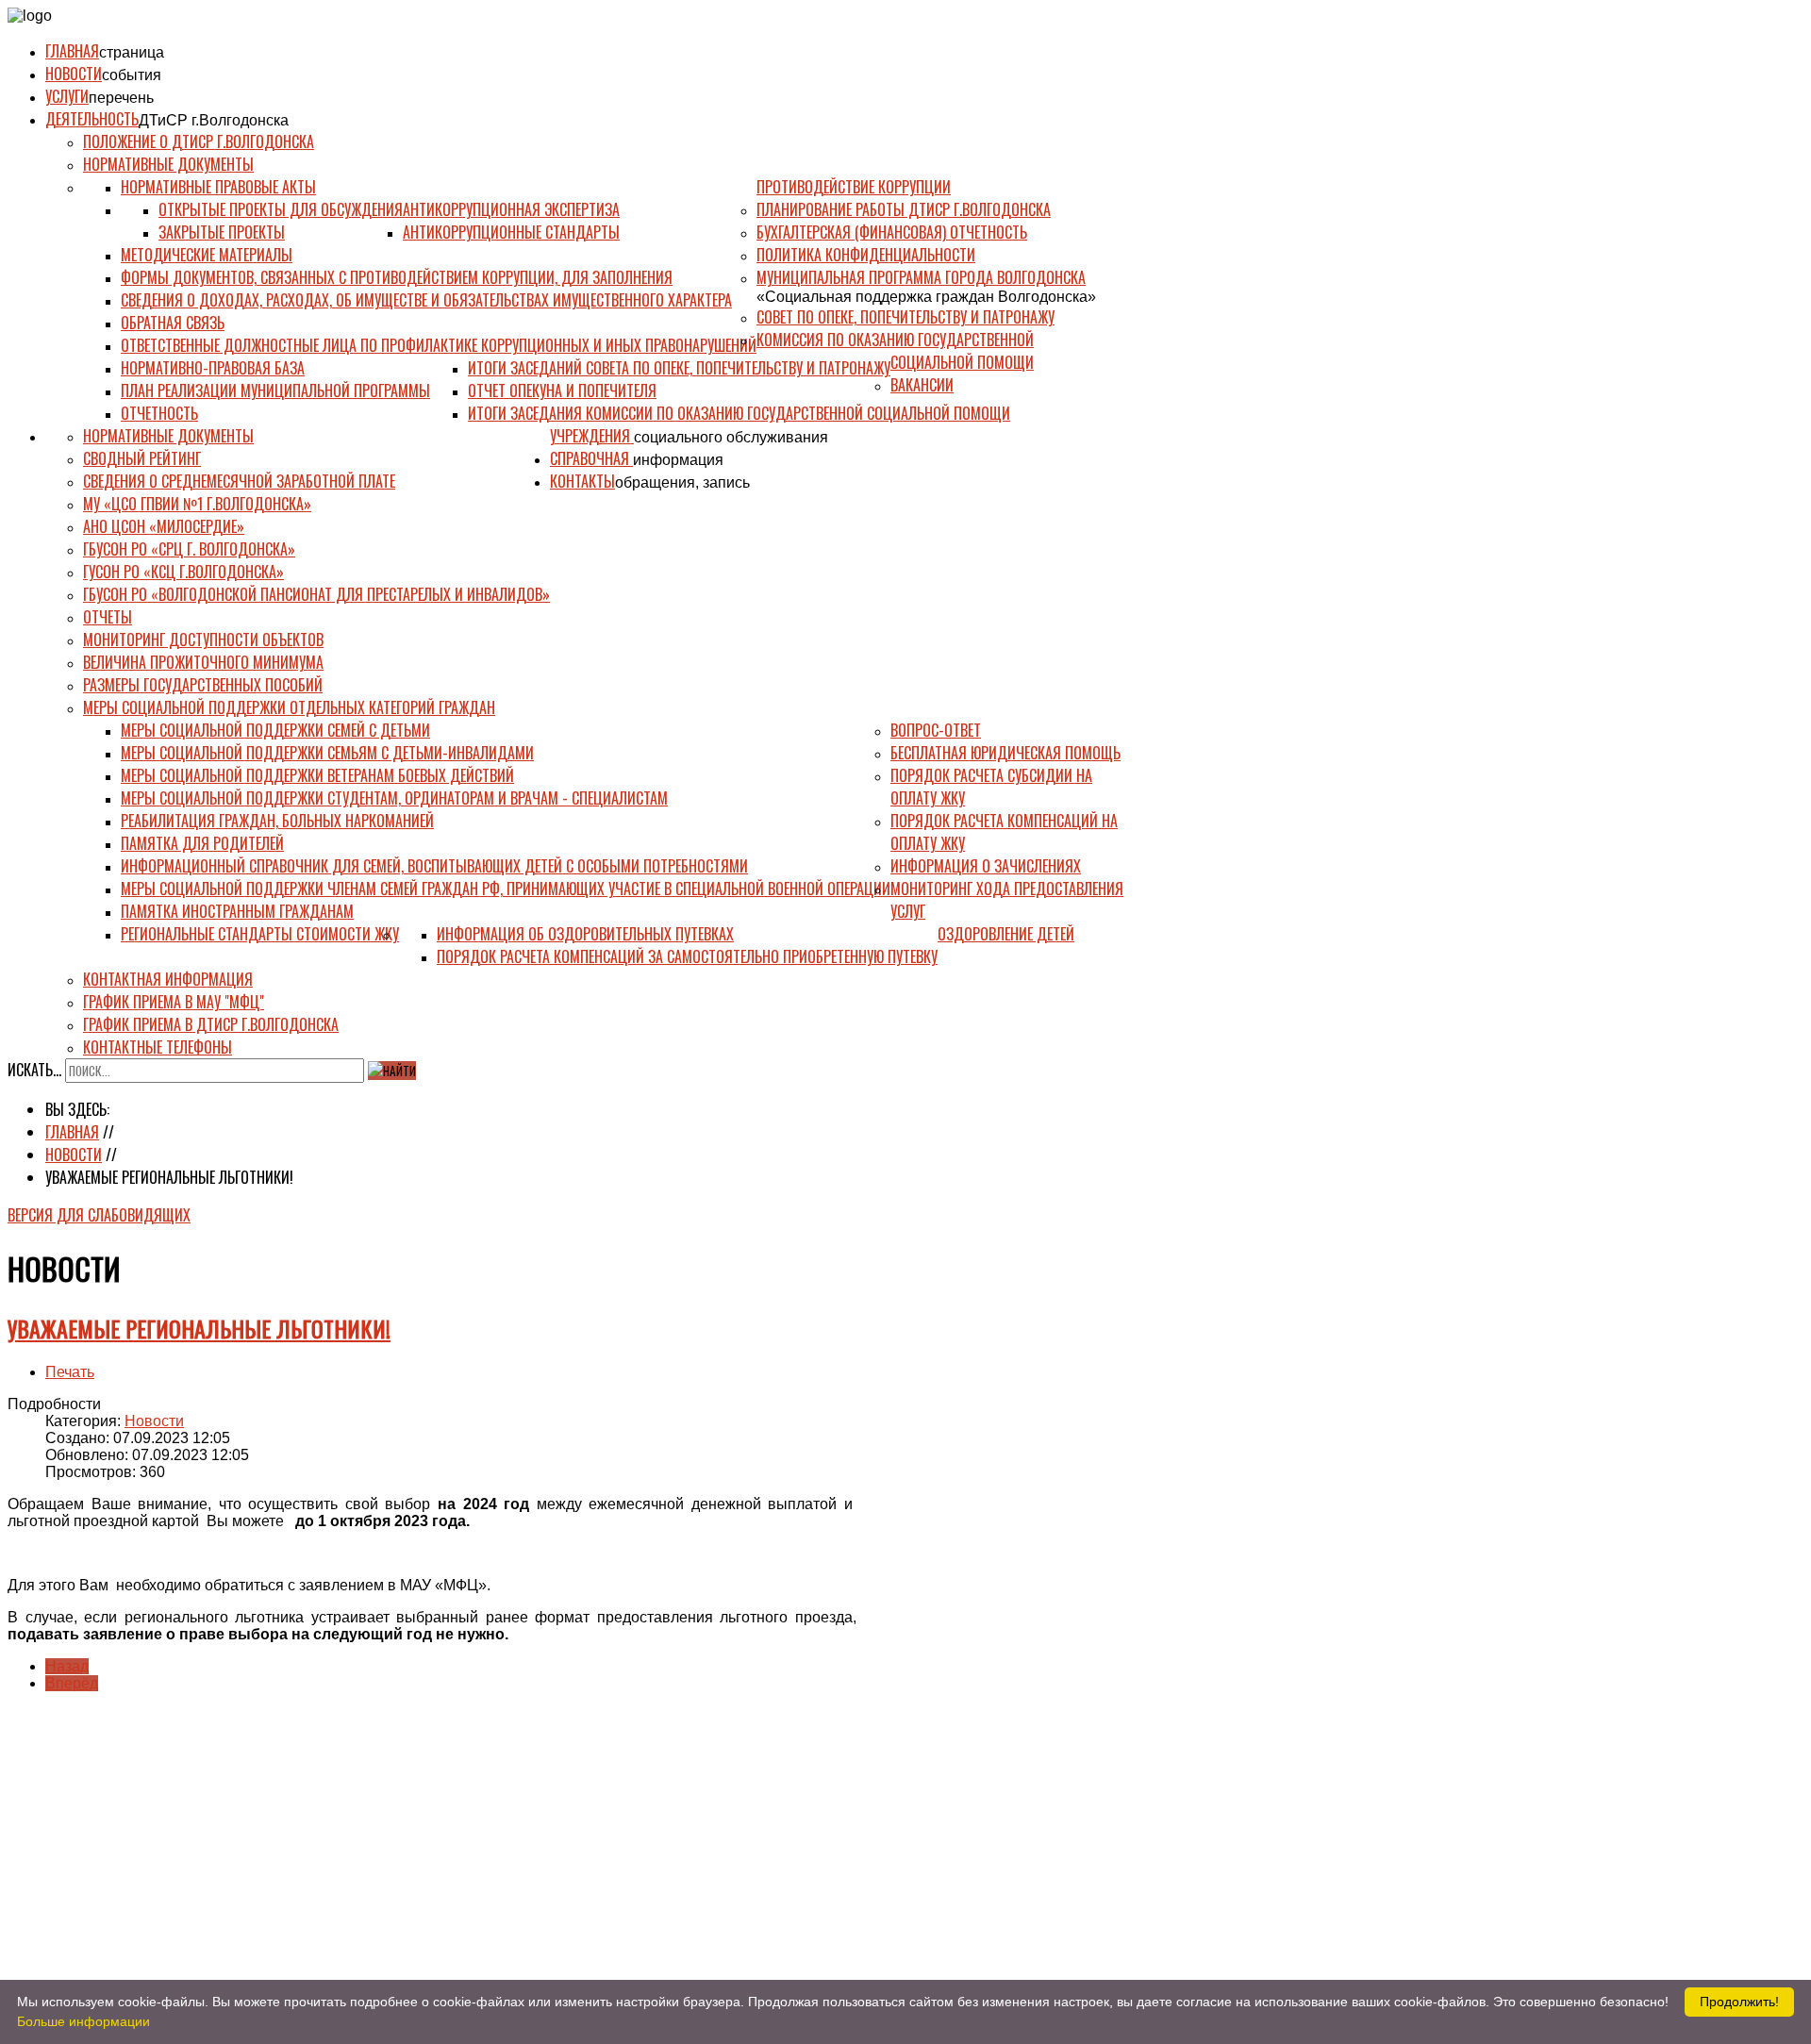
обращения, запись (682, 482)
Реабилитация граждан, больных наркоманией (277, 821)
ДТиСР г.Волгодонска (214, 120)
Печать (70, 1372)
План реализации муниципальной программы (275, 391)
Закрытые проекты (222, 232)
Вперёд (72, 1683)
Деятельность (92, 119)
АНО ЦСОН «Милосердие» (164, 526)
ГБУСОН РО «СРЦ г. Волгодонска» (189, 549)
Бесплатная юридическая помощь (1005, 753)
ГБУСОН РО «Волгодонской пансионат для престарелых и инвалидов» (316, 594)
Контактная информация (168, 979)
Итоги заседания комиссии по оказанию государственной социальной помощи (739, 413)
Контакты (582, 481)
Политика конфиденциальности (866, 255)
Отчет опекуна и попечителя (562, 391)
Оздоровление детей (1006, 934)
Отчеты (108, 617)
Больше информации (83, 2021)
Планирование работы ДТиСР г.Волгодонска (904, 209)
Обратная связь (173, 323)
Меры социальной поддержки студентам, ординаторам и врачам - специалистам (394, 798)
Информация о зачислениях (986, 866)
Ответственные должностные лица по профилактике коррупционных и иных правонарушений (439, 345)
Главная (72, 51)
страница (132, 52)
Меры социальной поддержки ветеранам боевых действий (317, 775)
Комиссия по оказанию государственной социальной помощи (895, 351)
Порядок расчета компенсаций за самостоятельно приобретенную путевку (687, 956)
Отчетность (159, 413)
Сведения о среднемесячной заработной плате (239, 481)
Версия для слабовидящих (99, 1215)
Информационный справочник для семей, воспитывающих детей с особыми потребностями (434, 866)
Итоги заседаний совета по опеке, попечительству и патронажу (679, 368)
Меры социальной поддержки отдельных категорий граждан (289, 707)
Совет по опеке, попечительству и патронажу (905, 317)
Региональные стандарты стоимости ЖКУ (260, 934)
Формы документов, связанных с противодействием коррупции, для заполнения (397, 277)
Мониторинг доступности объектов (203, 640)
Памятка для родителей (202, 843)
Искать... (34, 1070)
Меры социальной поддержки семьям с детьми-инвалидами (327, 753)
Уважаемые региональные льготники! (199, 1328)
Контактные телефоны (158, 1047)
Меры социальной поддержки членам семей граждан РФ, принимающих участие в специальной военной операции (506, 889)
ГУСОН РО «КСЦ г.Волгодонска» (183, 572)
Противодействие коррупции (854, 187)
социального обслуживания (731, 437)
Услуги (67, 96)
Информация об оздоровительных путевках (585, 934)
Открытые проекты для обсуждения (281, 209)
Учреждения (592, 436)
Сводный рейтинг (142, 458)
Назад (67, 1666)
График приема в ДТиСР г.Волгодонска (211, 1024)
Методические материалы (207, 255)
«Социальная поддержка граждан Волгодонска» (926, 297)
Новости (74, 74)
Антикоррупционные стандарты (511, 232)
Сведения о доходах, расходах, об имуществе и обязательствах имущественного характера (426, 300)
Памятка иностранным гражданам (237, 911)
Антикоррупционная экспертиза (511, 209)
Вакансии (922, 385)
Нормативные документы (168, 164)
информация (678, 460)
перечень (121, 98)
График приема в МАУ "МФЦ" (174, 1002)
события (132, 75)
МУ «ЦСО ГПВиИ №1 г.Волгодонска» (197, 504)
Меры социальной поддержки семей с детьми (275, 730)
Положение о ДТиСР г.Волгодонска (199, 141)
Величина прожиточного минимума (203, 662)
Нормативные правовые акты (218, 187)
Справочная (591, 458)
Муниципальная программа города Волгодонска (921, 277)
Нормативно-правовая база (213, 368)
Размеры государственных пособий (203, 685)
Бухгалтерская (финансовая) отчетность (892, 232)
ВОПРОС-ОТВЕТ (936, 730)
